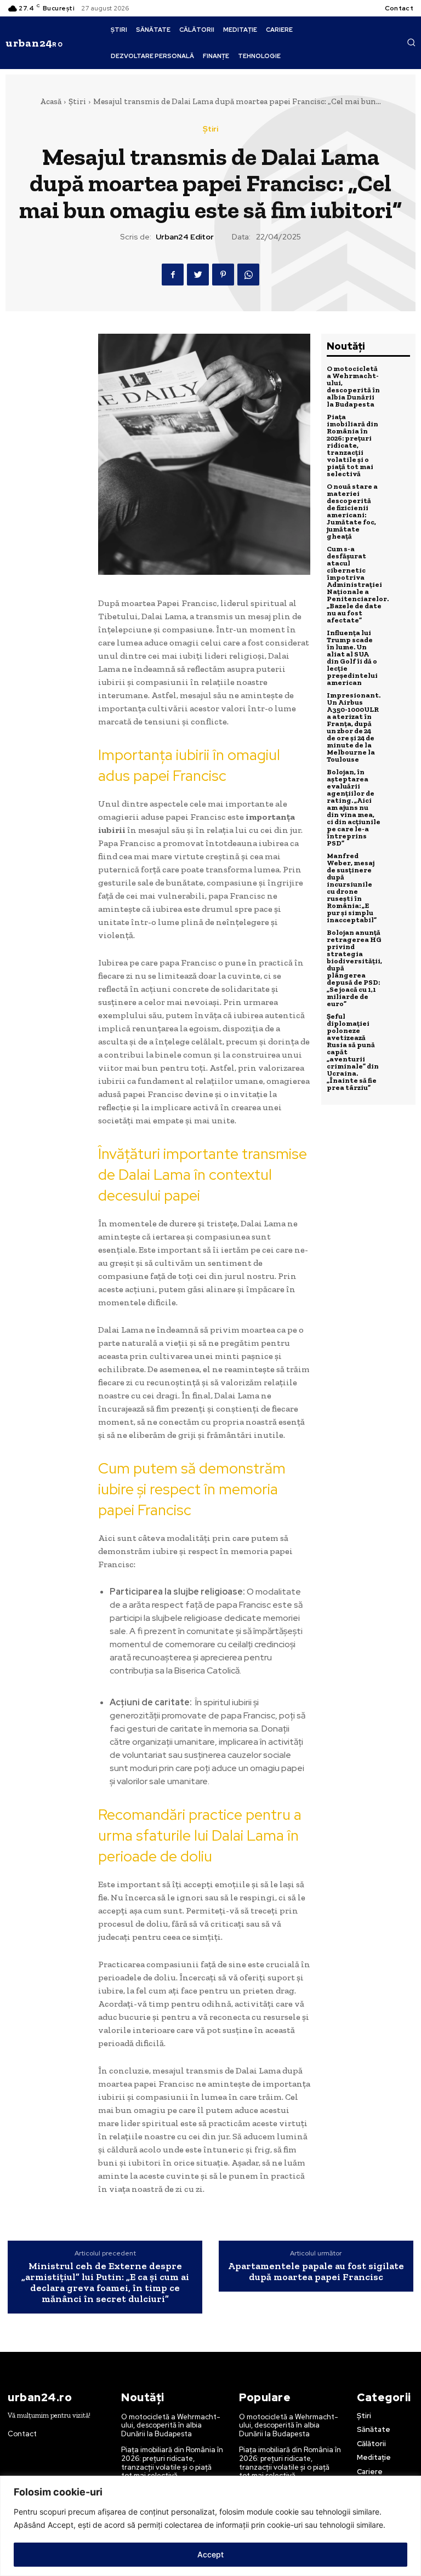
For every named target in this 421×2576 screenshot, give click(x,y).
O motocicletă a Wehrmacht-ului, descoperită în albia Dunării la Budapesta (353, 386)
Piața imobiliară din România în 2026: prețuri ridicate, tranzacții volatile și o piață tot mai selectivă (352, 445)
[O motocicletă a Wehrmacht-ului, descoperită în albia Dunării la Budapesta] (397, 378)
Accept (210, 2554)
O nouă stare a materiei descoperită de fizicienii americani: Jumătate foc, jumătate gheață (352, 511)
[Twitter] (198, 275)
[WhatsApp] (248, 275)
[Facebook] (173, 275)
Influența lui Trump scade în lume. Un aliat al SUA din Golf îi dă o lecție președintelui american (352, 658)
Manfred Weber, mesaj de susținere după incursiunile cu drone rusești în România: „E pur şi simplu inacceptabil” (352, 888)
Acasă (51, 101)
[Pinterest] (223, 275)
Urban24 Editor (185, 237)
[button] (411, 42)
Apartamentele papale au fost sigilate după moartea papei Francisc (316, 2271)
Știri (77, 101)
